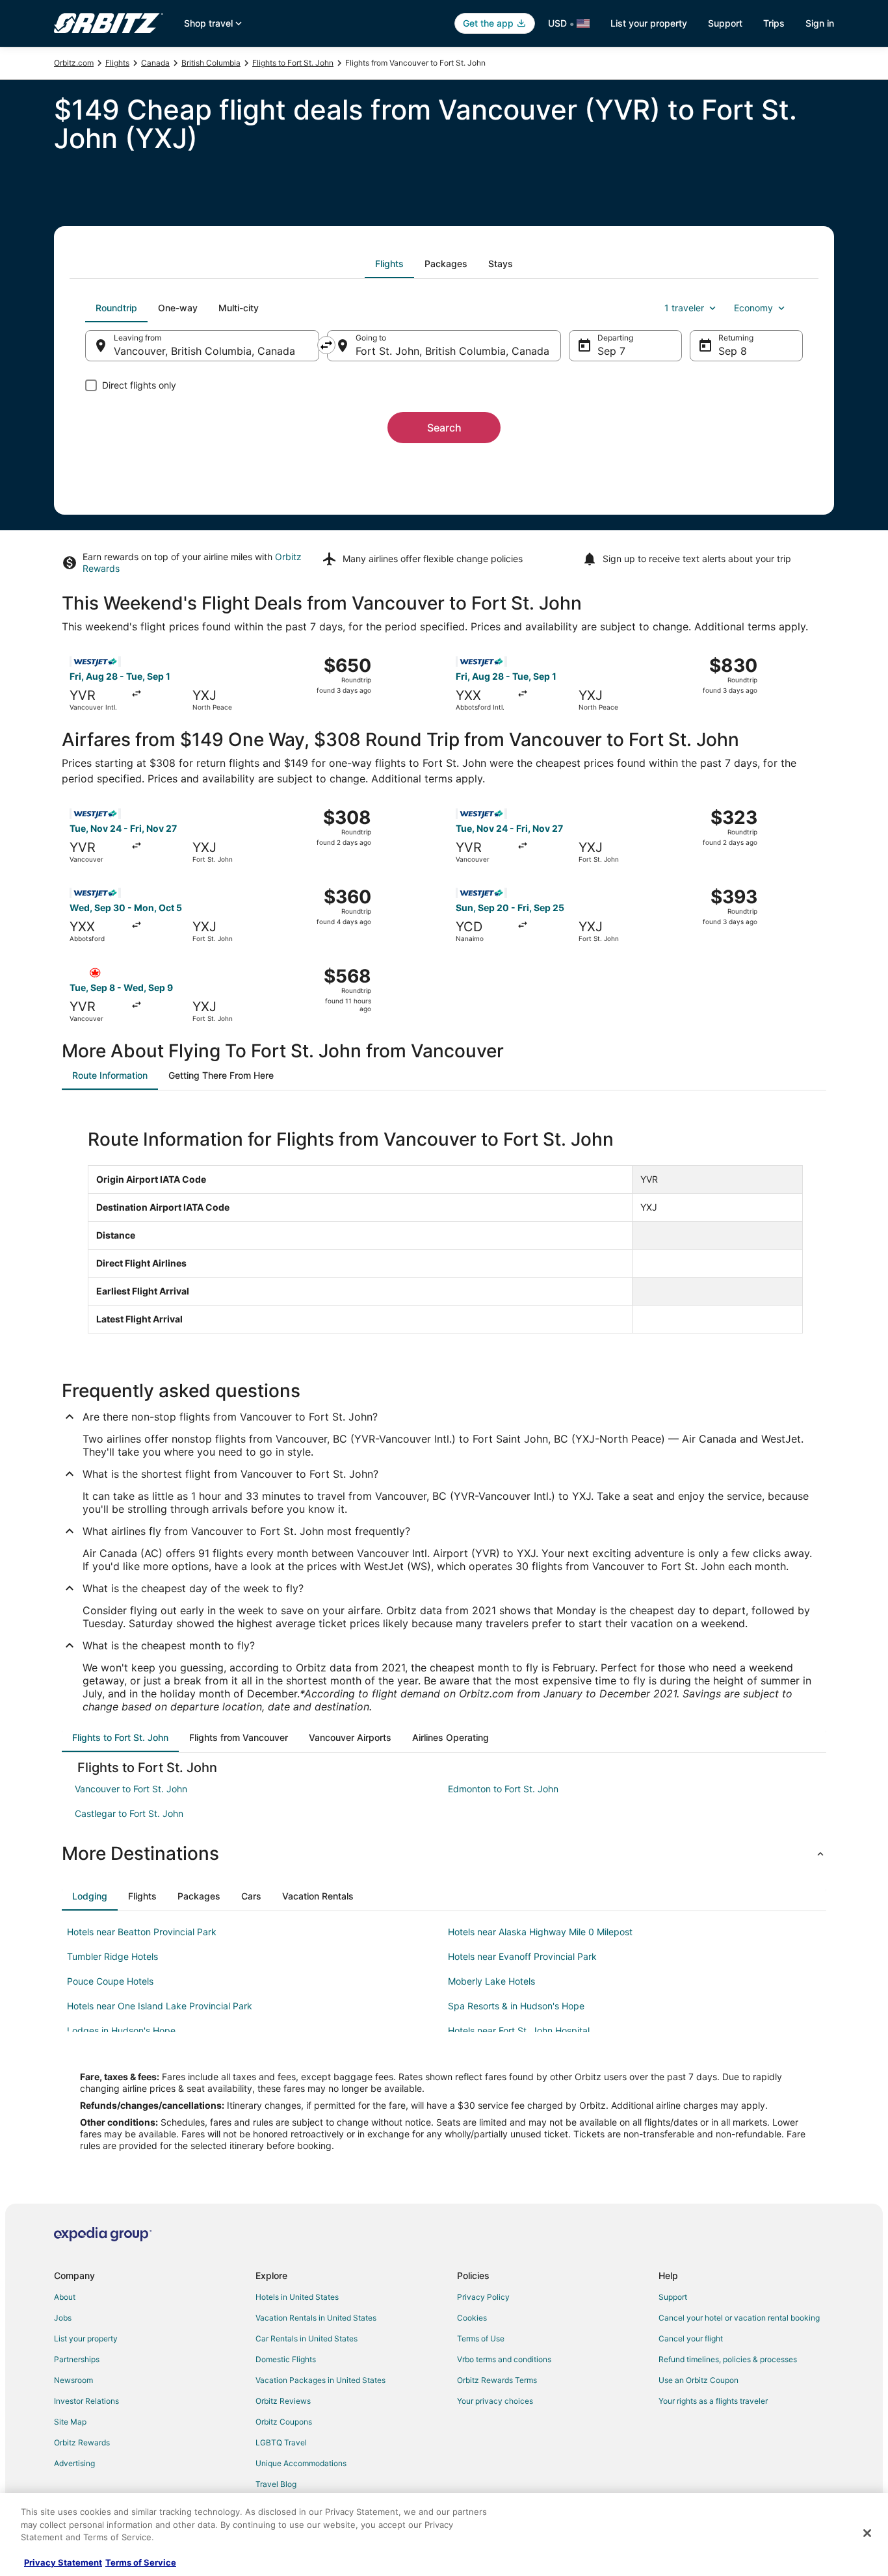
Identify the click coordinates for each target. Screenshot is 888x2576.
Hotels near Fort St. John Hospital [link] (519, 2030)
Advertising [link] (74, 2463)
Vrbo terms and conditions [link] (504, 2359)
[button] (444, 1853)
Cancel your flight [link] (691, 2338)
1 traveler (684, 308)
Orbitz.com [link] (74, 63)
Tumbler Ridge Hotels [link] (112, 1956)
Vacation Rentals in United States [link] (316, 2318)
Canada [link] (155, 63)
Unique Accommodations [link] (301, 2463)
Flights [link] (117, 63)
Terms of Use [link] (481, 2338)
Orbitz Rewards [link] (82, 2442)
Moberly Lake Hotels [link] (491, 1981)
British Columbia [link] (211, 63)
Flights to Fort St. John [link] (293, 63)
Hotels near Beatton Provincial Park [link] (142, 1932)
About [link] (65, 2297)
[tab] (389, 264)
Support (725, 23)
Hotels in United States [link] (297, 2297)
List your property (649, 23)
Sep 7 (611, 351)
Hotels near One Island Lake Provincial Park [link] (160, 2006)
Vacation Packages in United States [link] (320, 2380)
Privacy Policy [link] (483, 2297)
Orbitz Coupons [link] (284, 2422)
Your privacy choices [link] (495, 2401)
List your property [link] (86, 2338)
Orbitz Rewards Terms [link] (497, 2380)
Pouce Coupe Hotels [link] (110, 1981)
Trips (774, 23)
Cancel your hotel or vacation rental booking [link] (739, 2318)
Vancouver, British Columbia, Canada (204, 351)
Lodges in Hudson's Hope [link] (121, 2030)
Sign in (820, 23)
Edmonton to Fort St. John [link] (503, 1789)
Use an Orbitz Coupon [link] (699, 2380)
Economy (753, 308)
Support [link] (673, 2297)
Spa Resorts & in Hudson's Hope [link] (516, 2006)
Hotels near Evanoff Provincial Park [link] (522, 1956)
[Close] (867, 2533)
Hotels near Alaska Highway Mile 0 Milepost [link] (540, 1932)
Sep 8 (733, 351)
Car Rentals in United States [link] (307, 2338)
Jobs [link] (63, 2318)
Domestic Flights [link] (286, 2359)
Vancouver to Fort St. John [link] (131, 1789)
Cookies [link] (472, 2318)
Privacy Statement (63, 2562)
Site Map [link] (70, 2422)
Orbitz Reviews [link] (283, 2401)
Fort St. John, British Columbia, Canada (452, 351)
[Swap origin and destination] (326, 345)
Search (444, 428)
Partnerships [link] (77, 2359)
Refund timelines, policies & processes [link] (728, 2359)
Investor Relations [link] (86, 2401)
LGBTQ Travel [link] (281, 2442)
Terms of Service (141, 2562)
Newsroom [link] (73, 2380)
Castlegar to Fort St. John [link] (129, 1813)
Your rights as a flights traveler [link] (713, 2401)
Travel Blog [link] (276, 2484)
